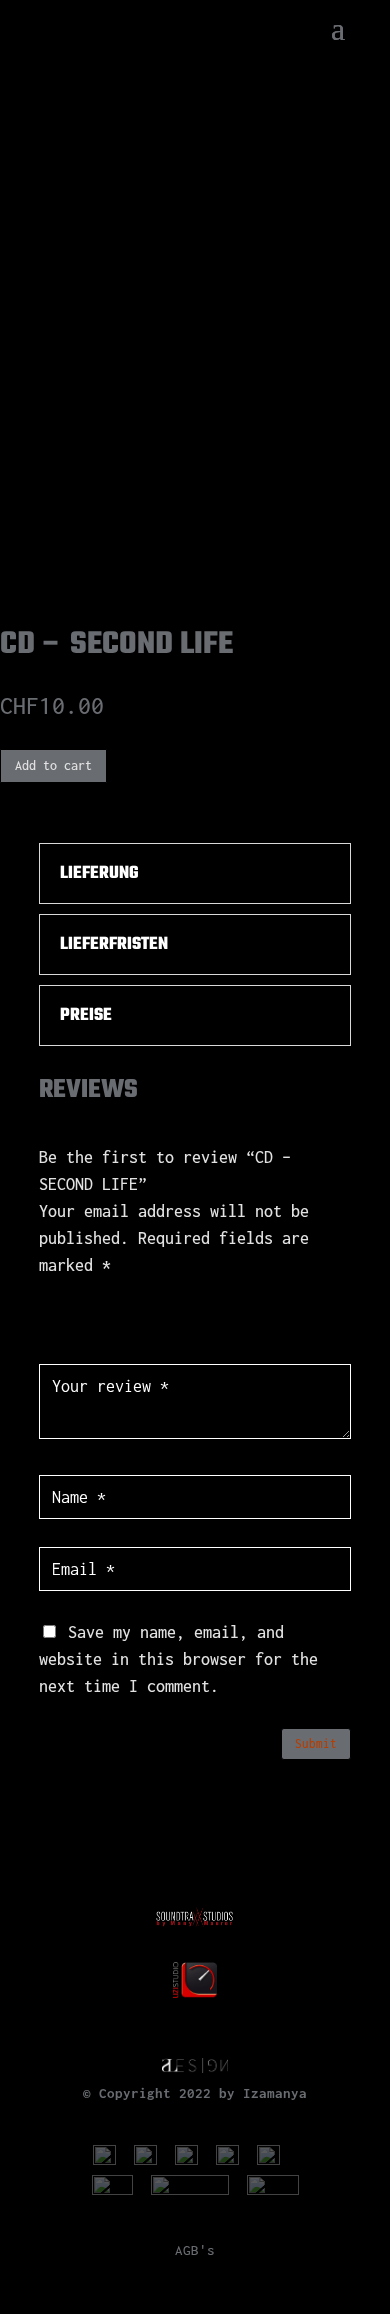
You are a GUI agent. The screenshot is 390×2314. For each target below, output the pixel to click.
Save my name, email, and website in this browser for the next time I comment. (178, 1659)
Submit (316, 1743)
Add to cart (53, 765)
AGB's (195, 2250)
